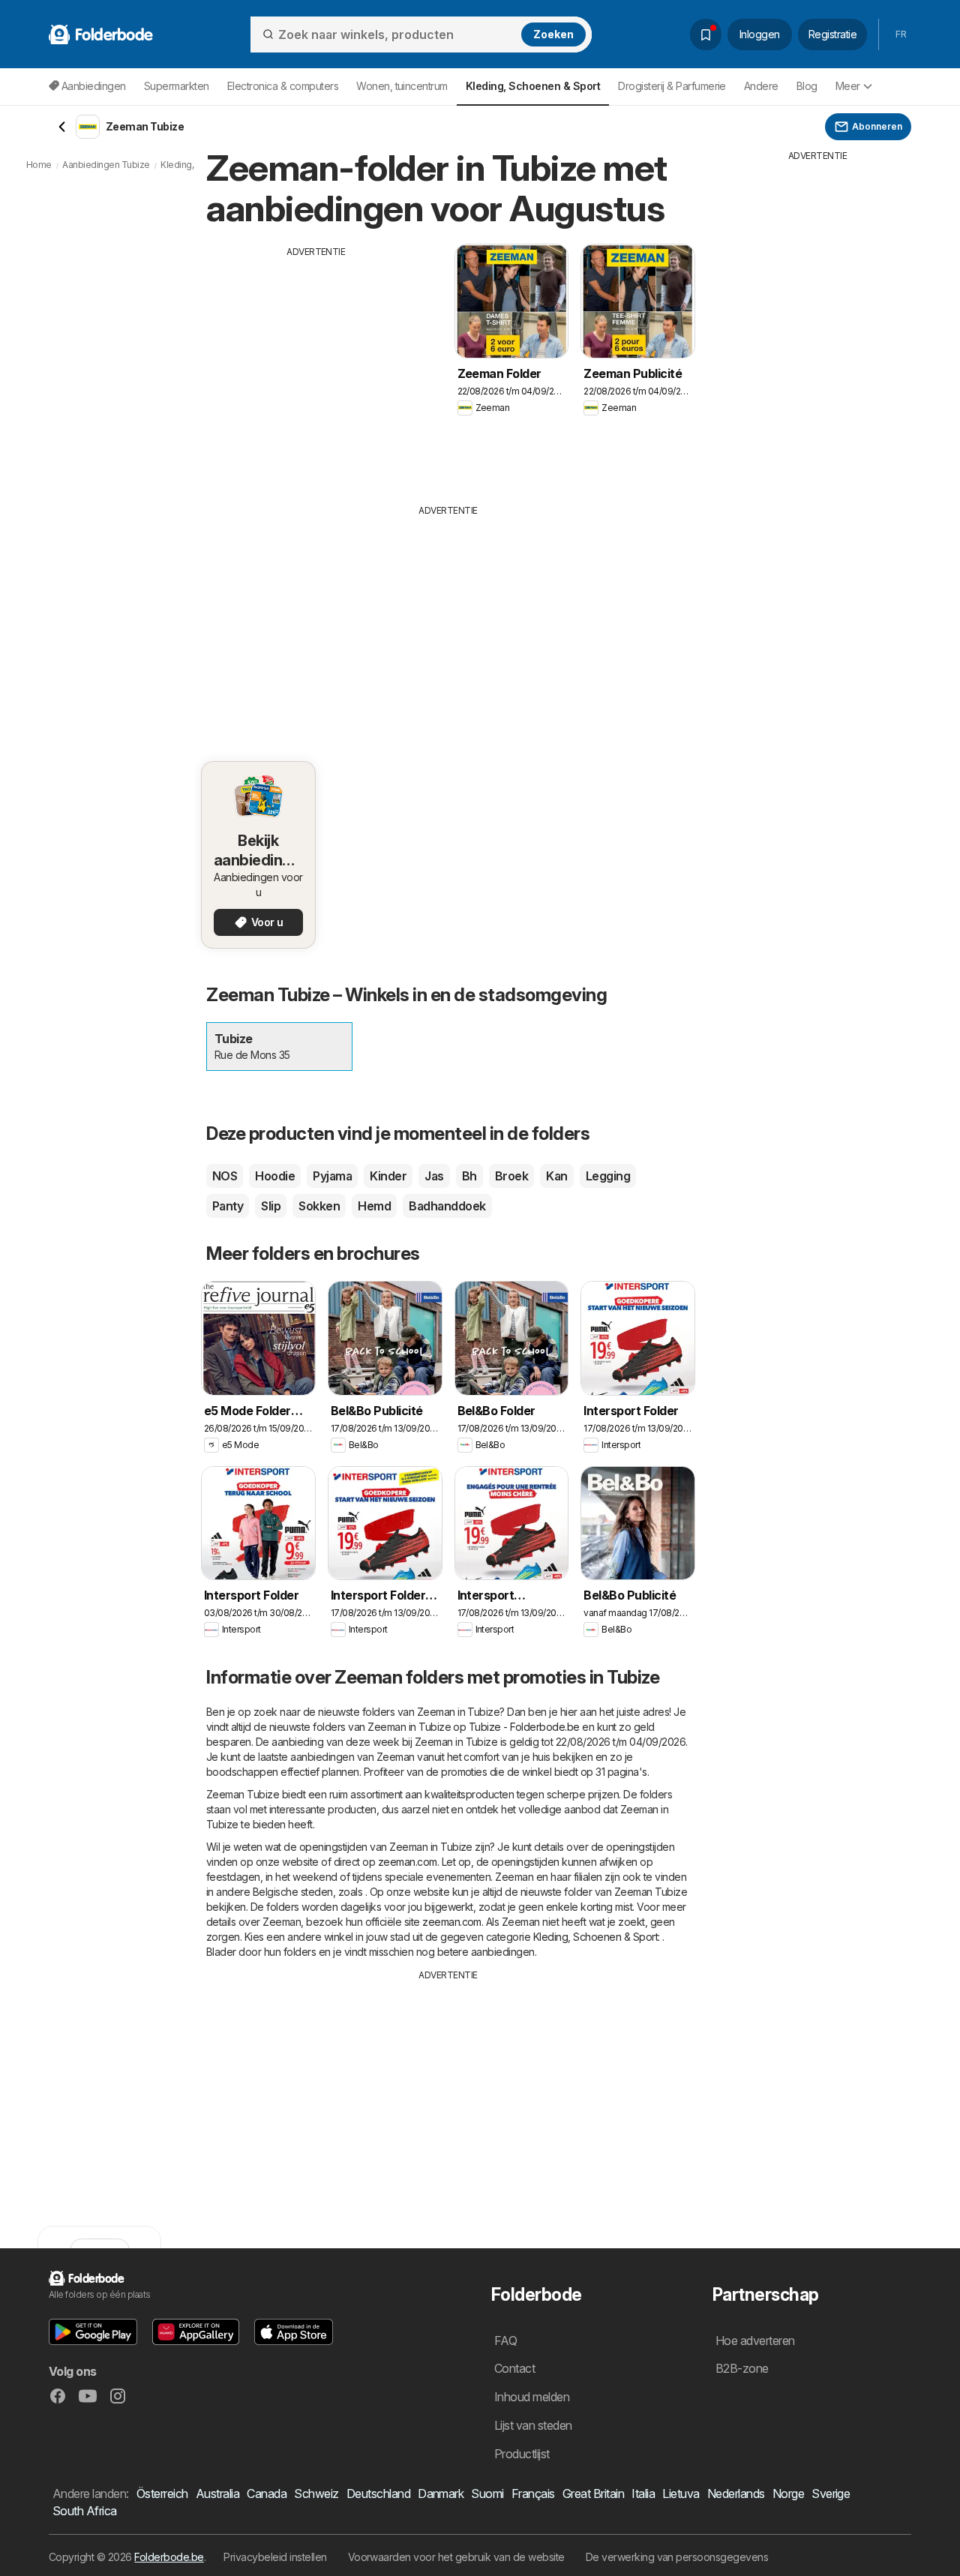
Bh (469, 1176)
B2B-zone (742, 2368)
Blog (807, 86)
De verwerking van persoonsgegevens (677, 2557)
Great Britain (593, 2494)
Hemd (374, 1206)
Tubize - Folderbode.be (524, 1727)
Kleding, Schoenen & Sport (595, 1937)
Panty (228, 1206)
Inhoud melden (532, 2397)
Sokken (319, 1206)
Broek (511, 1176)
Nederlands (736, 2494)
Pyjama (332, 1176)
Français (533, 2494)
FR (901, 34)
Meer (848, 86)
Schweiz (316, 2494)
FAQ (505, 2341)
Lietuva (681, 2494)
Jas (434, 1176)
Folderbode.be (169, 2557)
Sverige (831, 2494)
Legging (608, 1176)
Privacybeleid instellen (275, 2557)
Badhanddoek (447, 1206)
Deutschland (378, 2494)
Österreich (162, 2494)
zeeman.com (408, 1862)
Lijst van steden (533, 2425)
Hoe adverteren (755, 2341)
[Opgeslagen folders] (706, 34)
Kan (556, 1176)
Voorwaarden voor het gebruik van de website (456, 2557)
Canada (267, 2494)
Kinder (388, 1176)
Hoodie (275, 1176)
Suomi (487, 2494)
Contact (514, 2368)
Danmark (441, 2494)
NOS (225, 1176)
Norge (788, 2494)
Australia (217, 2494)
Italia (643, 2494)
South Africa (85, 2511)
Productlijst (522, 2454)
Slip (271, 1206)
